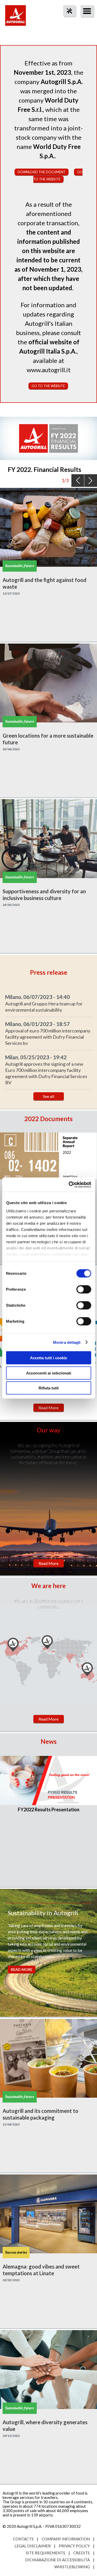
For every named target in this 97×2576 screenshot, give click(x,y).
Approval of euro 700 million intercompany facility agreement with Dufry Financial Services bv (48, 1037)
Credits (81, 2553)
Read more (22, 1969)
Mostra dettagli (67, 1342)
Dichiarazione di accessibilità (57, 2560)
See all (48, 1096)
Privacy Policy (74, 2546)
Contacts (23, 2539)
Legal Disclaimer (33, 2546)
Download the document (42, 172)
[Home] (16, 18)
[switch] (84, 1289)
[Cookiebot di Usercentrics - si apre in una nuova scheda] (69, 1185)
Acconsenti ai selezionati (49, 1373)
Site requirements (46, 2553)
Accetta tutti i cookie (48, 1358)
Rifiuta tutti (49, 1388)
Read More (48, 1408)
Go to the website (48, 386)
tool (67, 20)
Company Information (66, 2539)
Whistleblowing (72, 2567)
